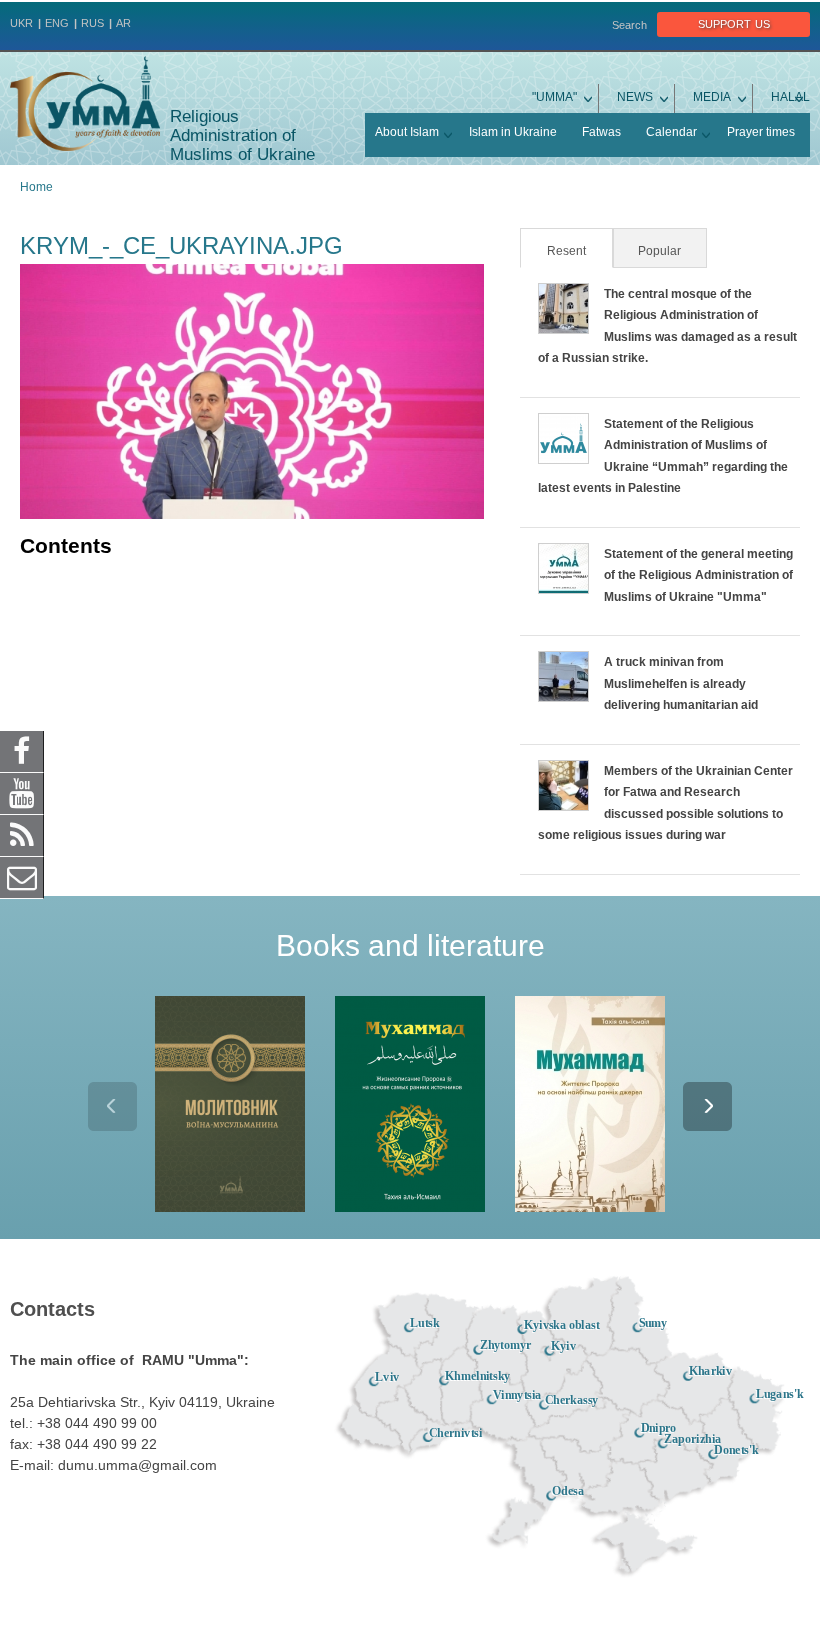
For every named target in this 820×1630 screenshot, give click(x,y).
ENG (57, 23)
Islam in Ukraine (513, 132)
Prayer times (761, 132)
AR (123, 23)
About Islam (407, 132)
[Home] (85, 103)
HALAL (790, 97)
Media (712, 97)
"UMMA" (554, 97)
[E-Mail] (22, 877)
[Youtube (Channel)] (22, 793)
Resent (578, 251)
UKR (21, 23)
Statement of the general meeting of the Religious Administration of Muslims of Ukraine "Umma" (698, 575)
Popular (659, 251)
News (635, 97)
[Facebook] (22, 751)
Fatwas (601, 132)
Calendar (671, 132)
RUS (92, 23)
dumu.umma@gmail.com (137, 1465)
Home (36, 187)
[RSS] (22, 835)
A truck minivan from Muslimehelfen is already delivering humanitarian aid (681, 683)
